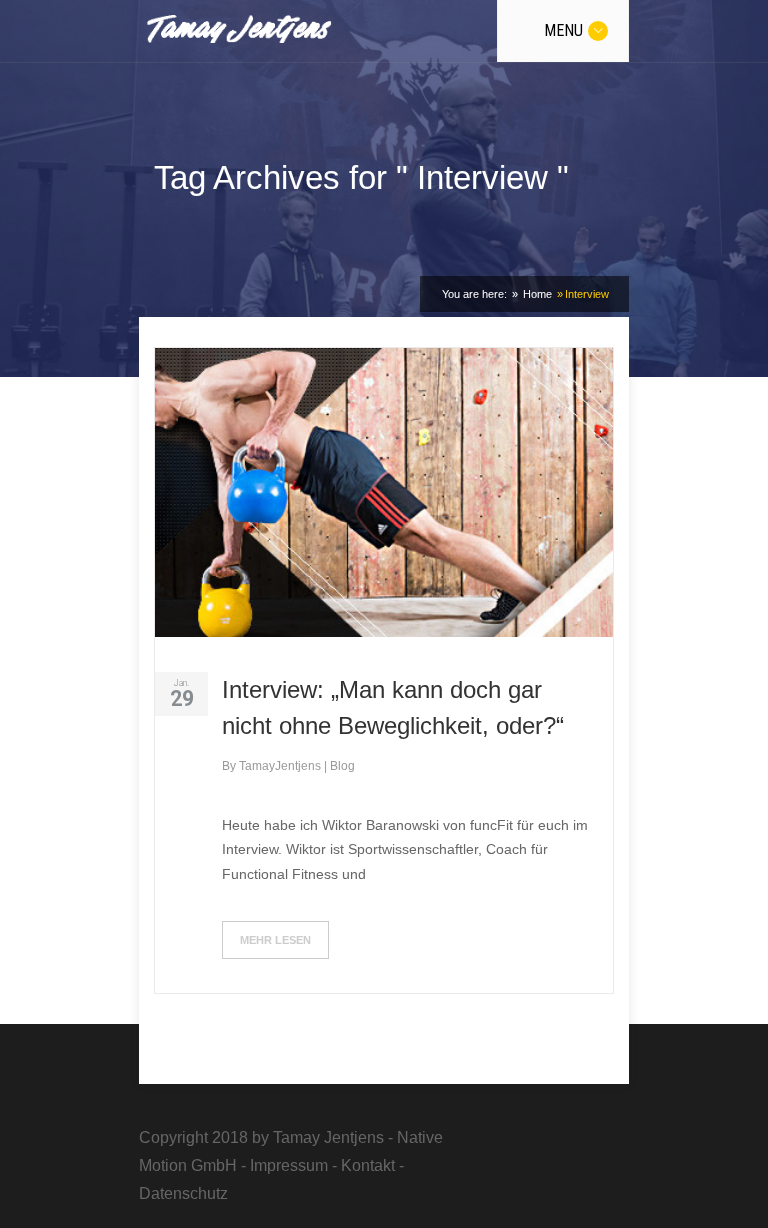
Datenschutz (183, 1193)
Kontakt (368, 1165)
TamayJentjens (281, 766)
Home (536, 294)
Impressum (289, 1165)
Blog (342, 766)
